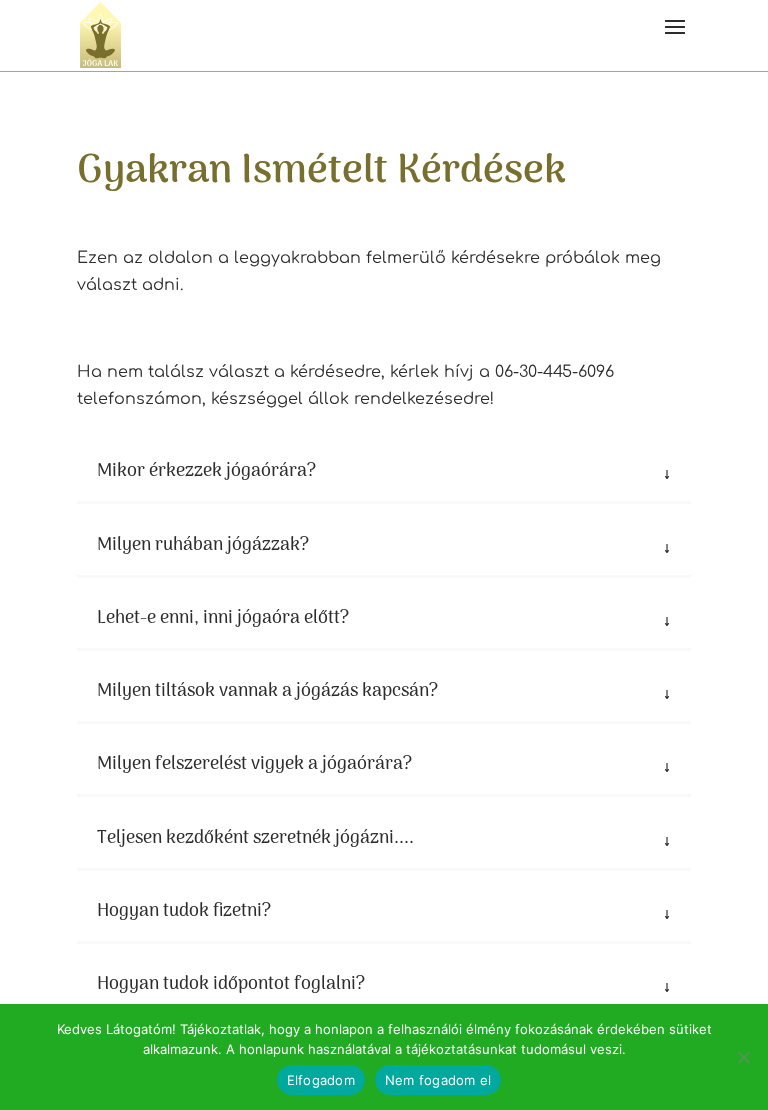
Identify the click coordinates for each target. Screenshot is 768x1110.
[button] (675, 35)
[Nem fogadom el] (743, 1057)
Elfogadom (321, 1080)
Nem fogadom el (438, 1080)
